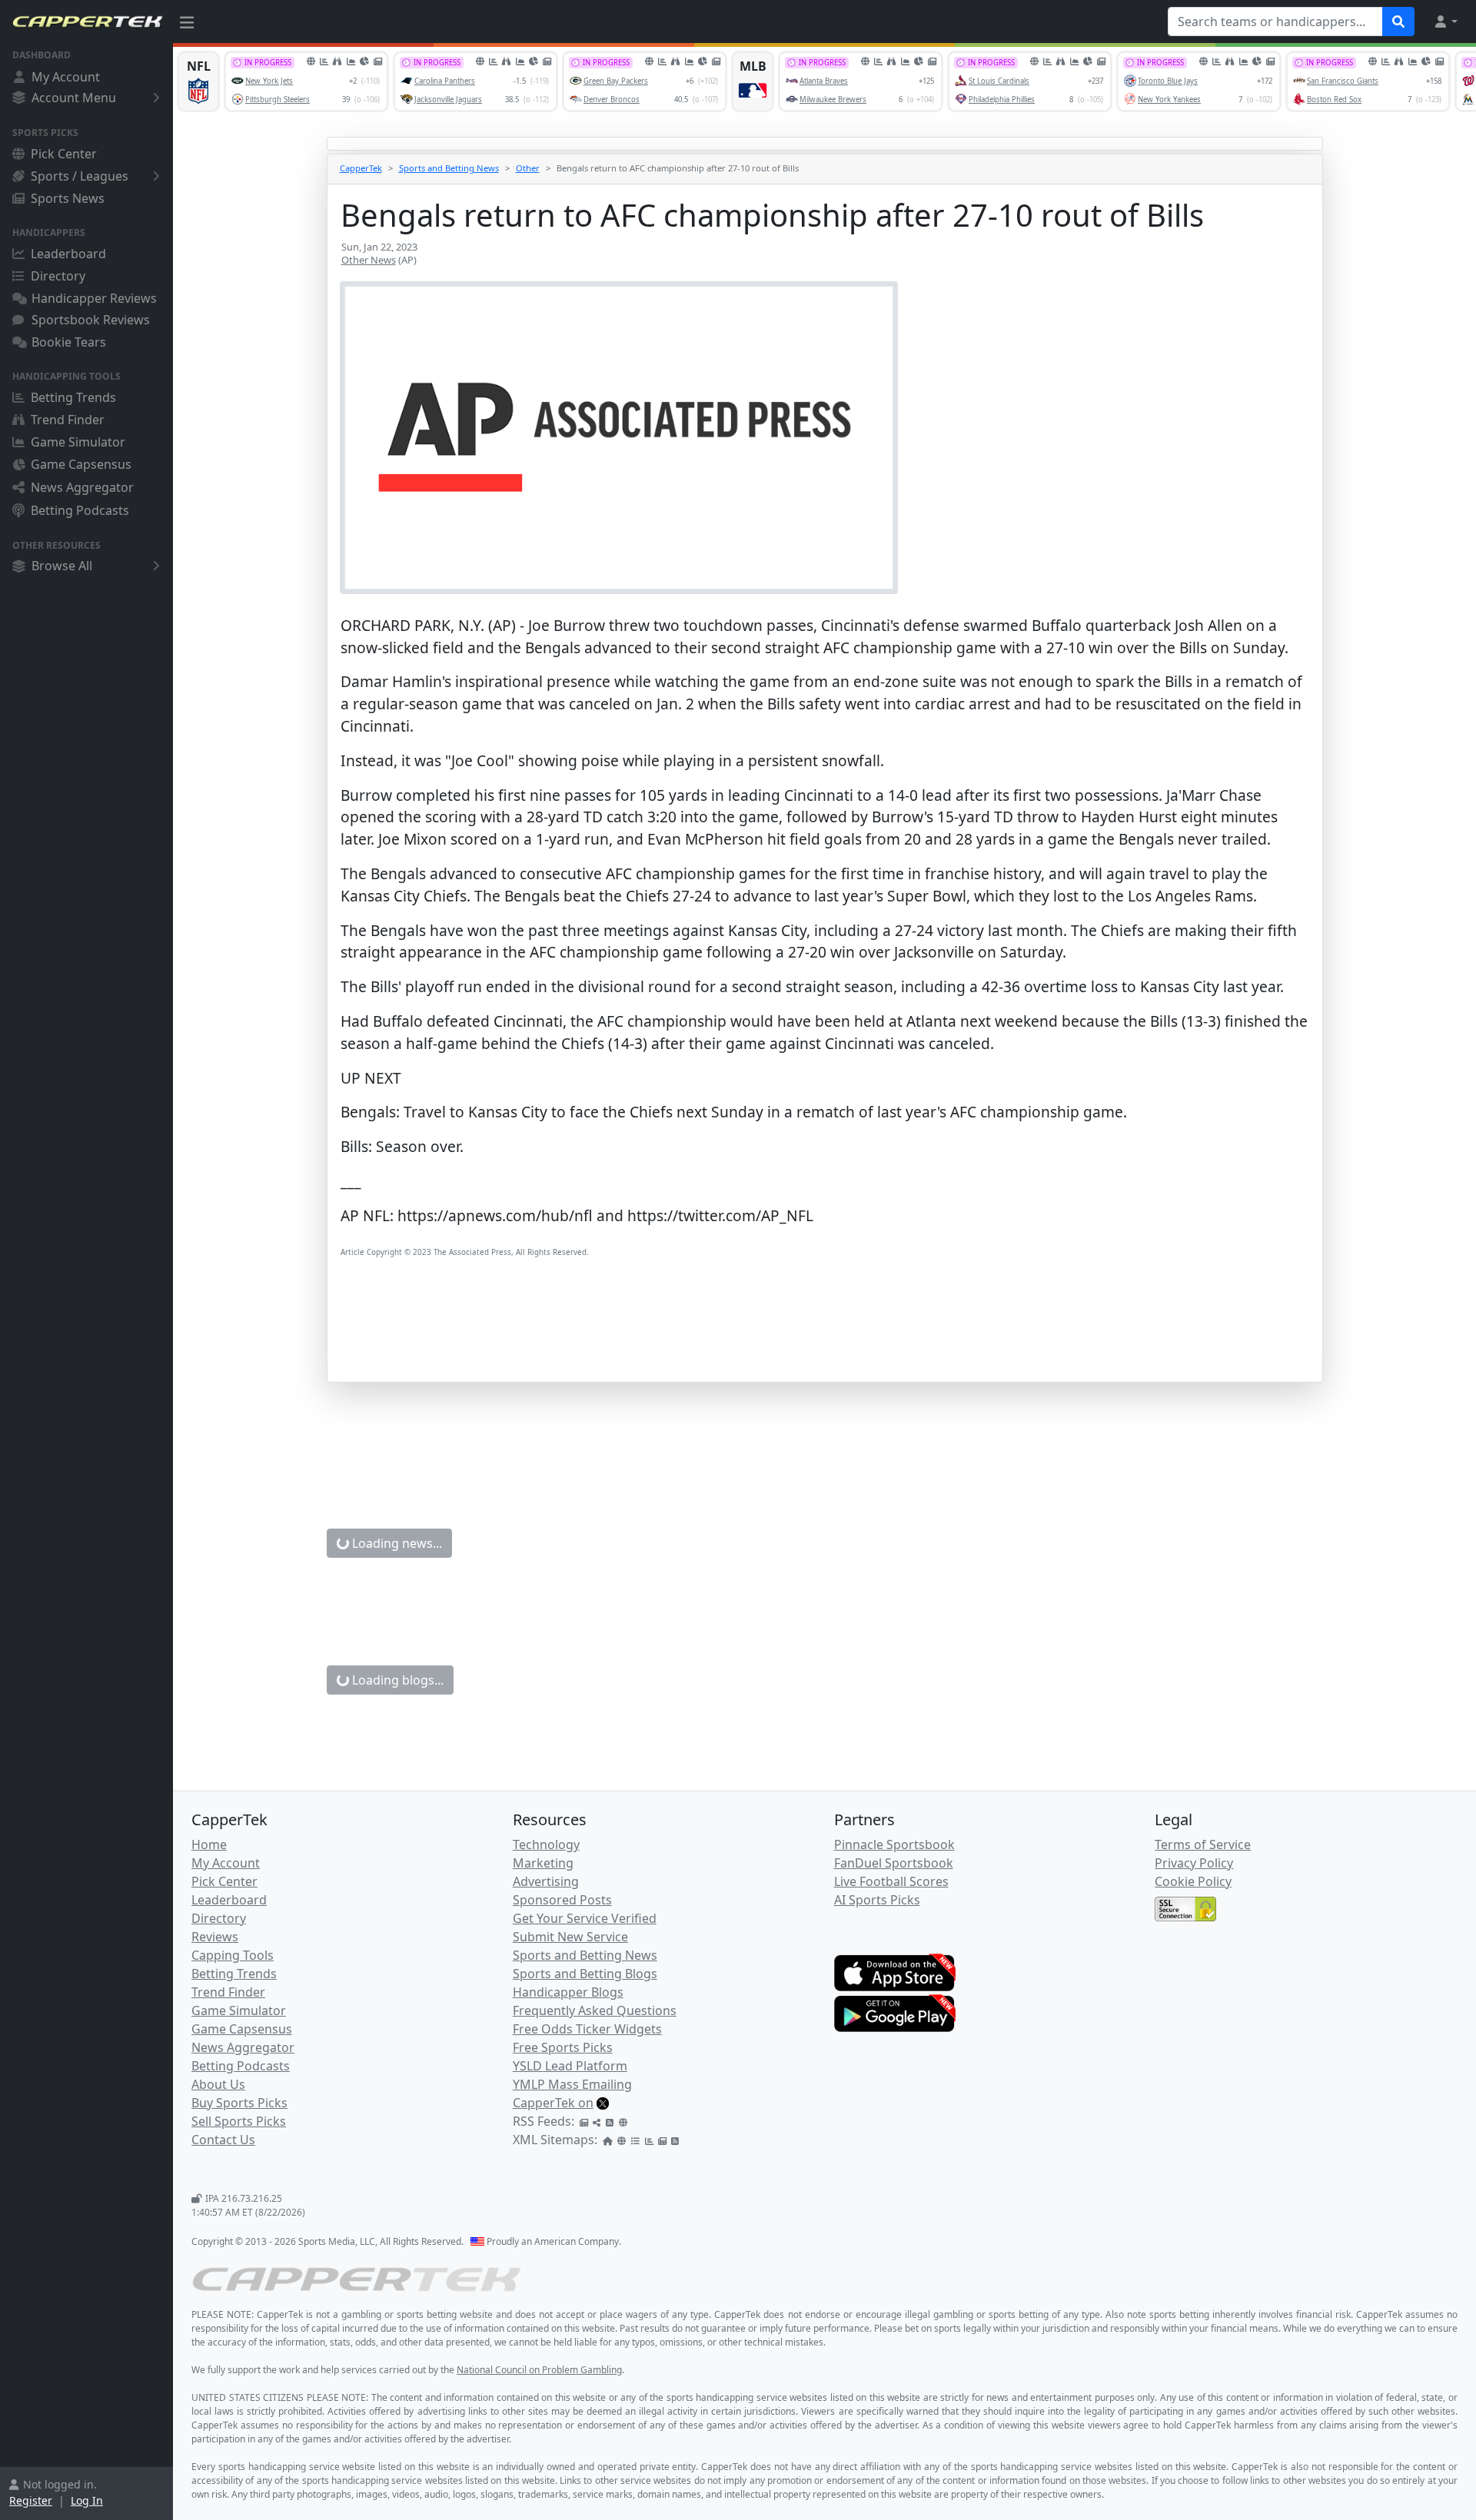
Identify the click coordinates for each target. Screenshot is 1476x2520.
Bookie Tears (69, 342)
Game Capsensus (81, 464)
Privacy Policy (1194, 1863)
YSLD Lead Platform (570, 2066)
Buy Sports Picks (239, 2103)
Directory (58, 276)
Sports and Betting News (449, 168)
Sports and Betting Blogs (585, 1974)
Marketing (543, 1863)
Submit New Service (570, 1937)
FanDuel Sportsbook (894, 1863)
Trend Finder (68, 420)
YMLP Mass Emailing (572, 2084)
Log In (87, 2500)
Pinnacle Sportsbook (894, 1844)
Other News (369, 260)
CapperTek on (553, 2103)
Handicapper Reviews (94, 298)
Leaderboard (68, 254)
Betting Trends (73, 397)
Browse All (62, 566)
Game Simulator (78, 442)
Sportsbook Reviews (91, 320)
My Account (66, 77)
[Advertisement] (802, 1343)
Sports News (68, 198)
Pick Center (64, 154)
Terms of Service (1203, 1844)
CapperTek (361, 168)
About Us (218, 2084)
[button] (1445, 22)
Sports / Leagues (80, 176)
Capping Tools (233, 1955)
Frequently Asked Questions (595, 2010)
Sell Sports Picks (239, 2121)
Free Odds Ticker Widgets (587, 2029)
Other (528, 168)
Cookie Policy (1193, 1881)
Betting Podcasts (80, 510)
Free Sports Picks (563, 2047)
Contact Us (223, 2140)
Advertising (546, 1881)
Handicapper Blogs (568, 1992)
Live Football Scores (891, 1881)
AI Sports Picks (877, 1900)
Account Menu (74, 98)
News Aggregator (82, 487)
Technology (546, 1844)
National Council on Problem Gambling (539, 2370)
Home (209, 1844)
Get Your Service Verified (585, 1918)
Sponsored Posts (562, 1900)
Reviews (215, 1937)
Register (31, 2500)
